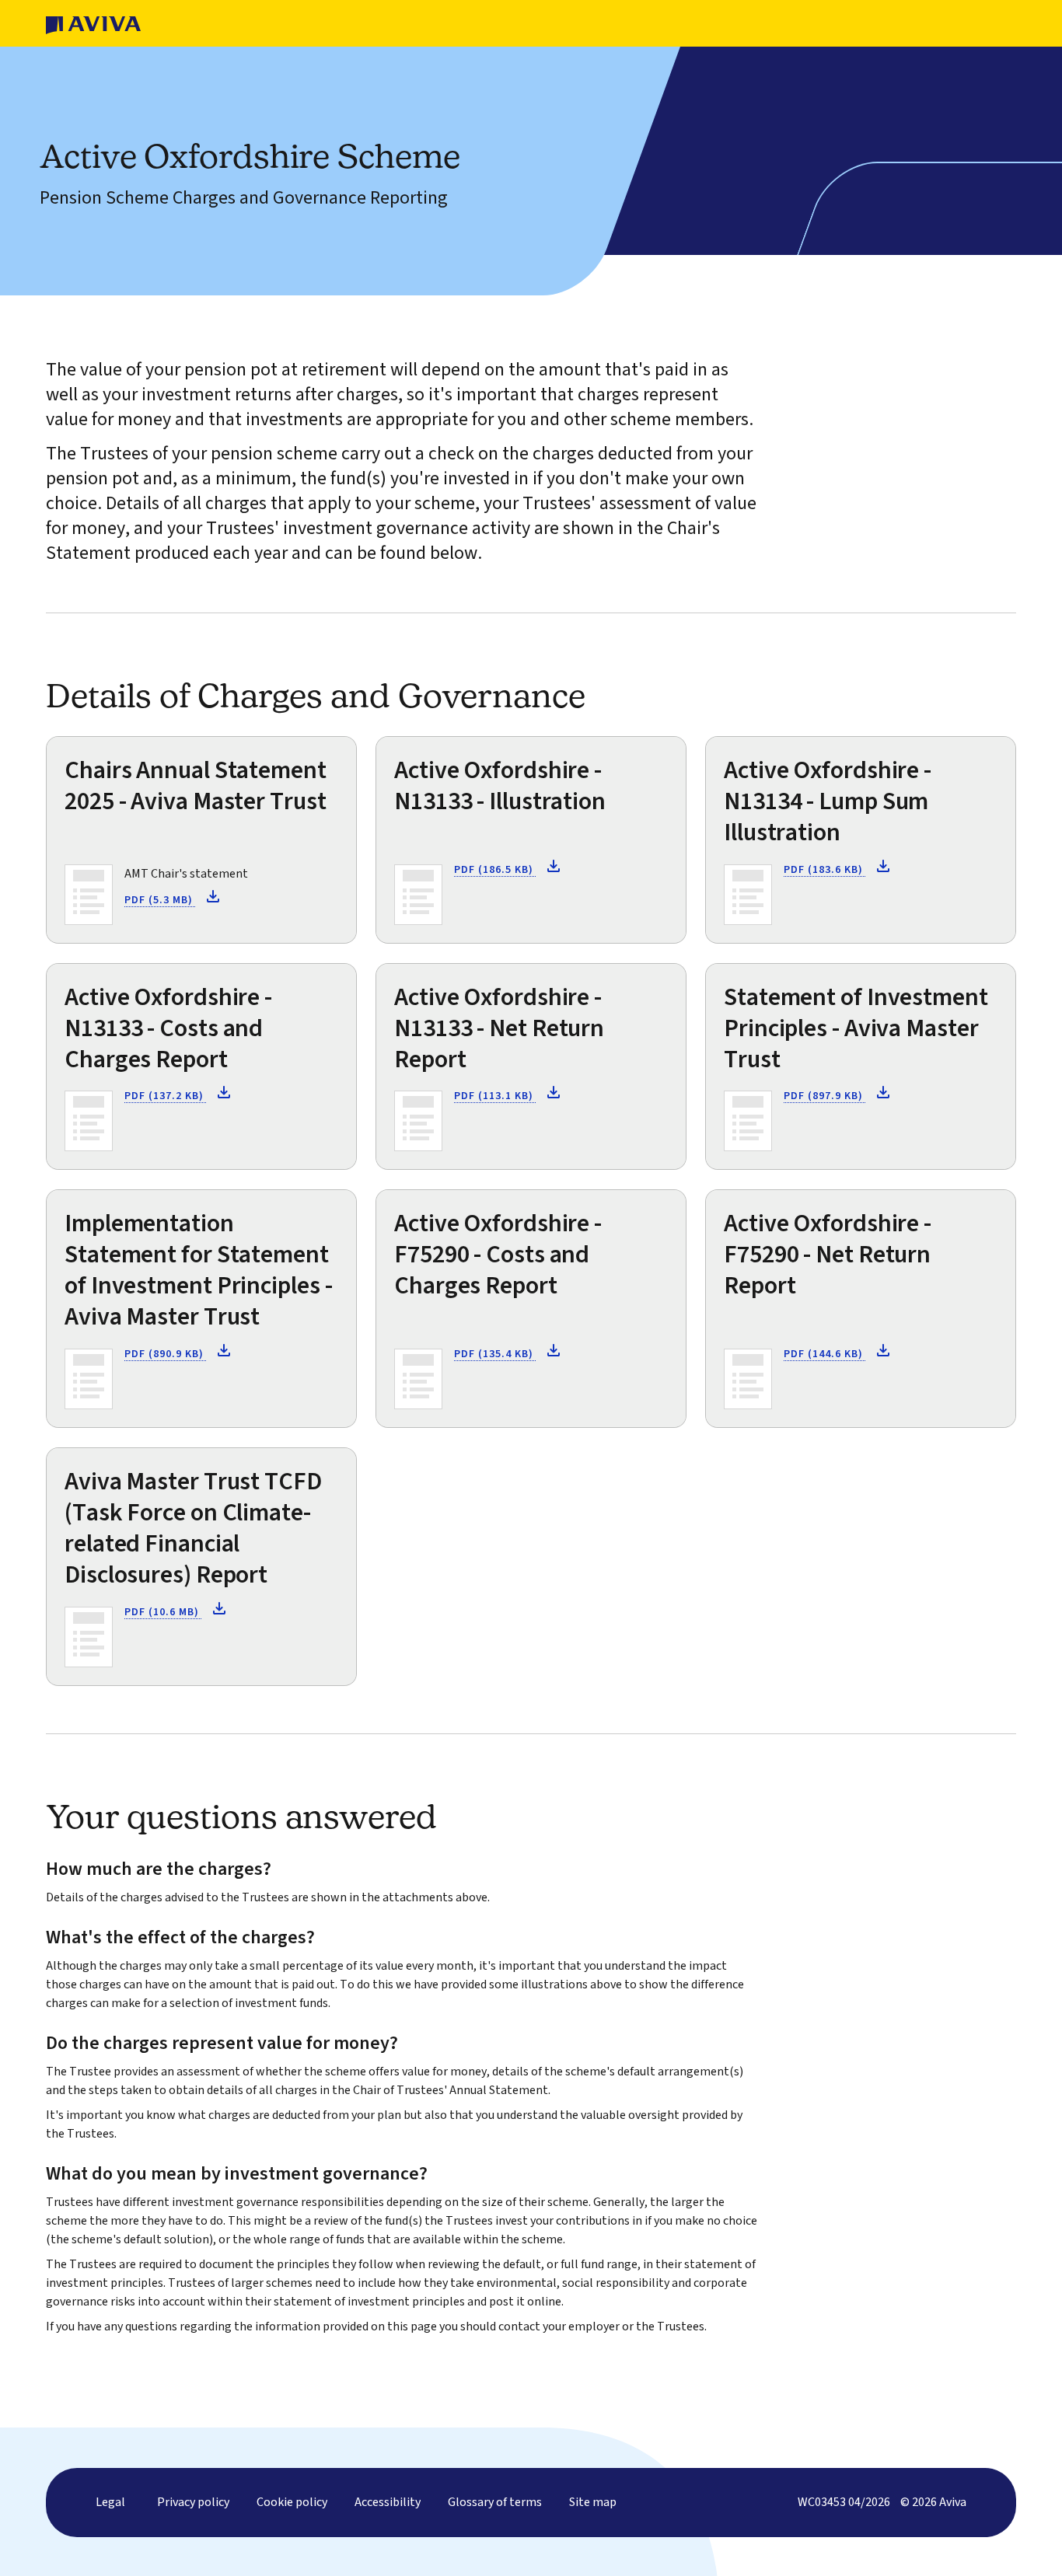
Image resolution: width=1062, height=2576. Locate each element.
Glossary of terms (495, 2502)
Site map (593, 2502)
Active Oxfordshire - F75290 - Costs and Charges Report (498, 1255)
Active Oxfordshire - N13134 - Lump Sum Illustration (828, 801)
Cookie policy (292, 2502)
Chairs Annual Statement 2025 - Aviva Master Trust (196, 786)
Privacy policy (193, 2502)
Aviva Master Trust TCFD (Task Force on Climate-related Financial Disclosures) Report (193, 1528)
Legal (110, 2502)
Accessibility (388, 2502)
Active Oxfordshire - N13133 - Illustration (500, 786)
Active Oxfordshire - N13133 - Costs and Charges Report (168, 1028)
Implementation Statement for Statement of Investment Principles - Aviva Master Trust (198, 1270)
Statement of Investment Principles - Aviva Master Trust (856, 1028)
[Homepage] (93, 23)
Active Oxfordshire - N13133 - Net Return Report (499, 1028)
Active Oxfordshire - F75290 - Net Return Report (828, 1255)
